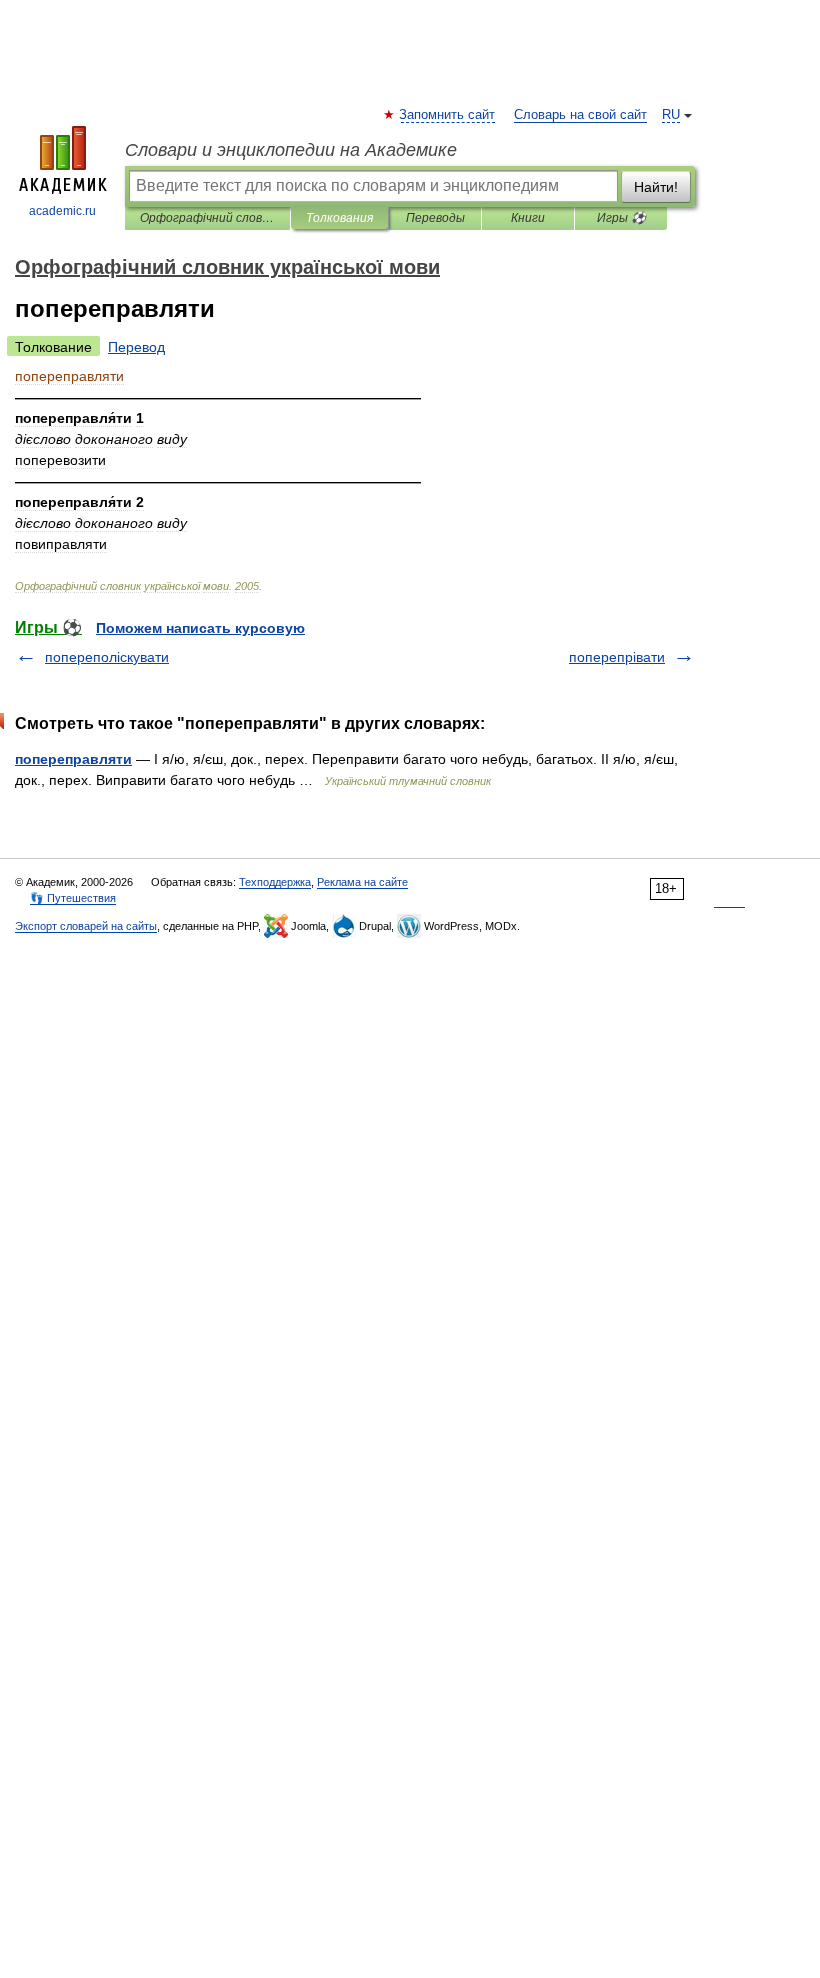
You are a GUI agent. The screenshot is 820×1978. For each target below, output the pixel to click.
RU (671, 115)
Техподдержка (275, 882)
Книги (528, 218)
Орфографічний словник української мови (207, 218)
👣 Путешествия (73, 898)
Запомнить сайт (448, 115)
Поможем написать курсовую (200, 628)
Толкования (339, 218)
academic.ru (62, 211)
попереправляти (73, 759)
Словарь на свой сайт (580, 115)
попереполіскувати (107, 657)
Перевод (136, 347)
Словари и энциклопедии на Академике (291, 150)
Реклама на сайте (362, 882)
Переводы (435, 218)
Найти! (656, 187)
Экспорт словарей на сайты (86, 926)
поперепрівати (617, 657)
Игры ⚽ (621, 218)
